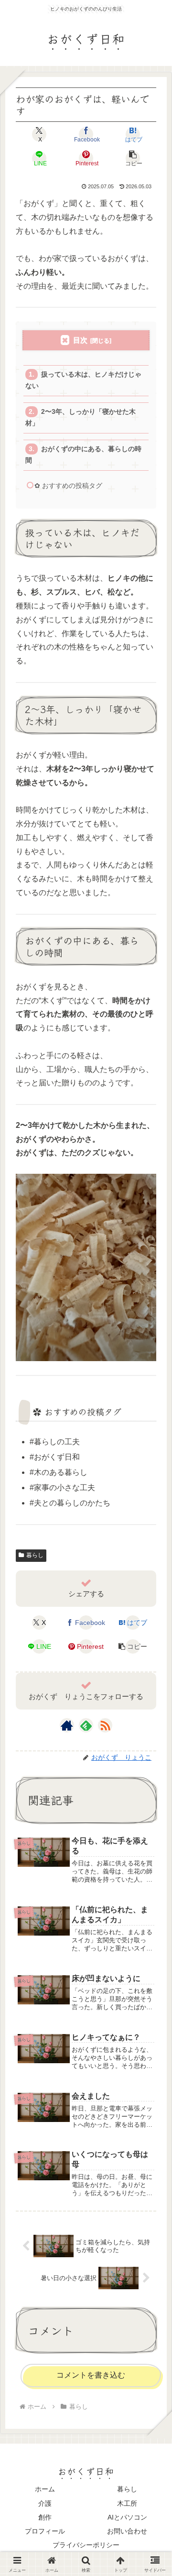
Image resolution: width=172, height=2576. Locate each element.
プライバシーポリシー (86, 2545)
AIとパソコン (127, 2517)
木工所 (127, 2503)
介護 (45, 2503)
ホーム (45, 2489)
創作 (45, 2517)
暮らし (35, 1555)
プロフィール (45, 2531)
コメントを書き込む (91, 2375)
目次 (80, 340)
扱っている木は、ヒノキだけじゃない (83, 380)
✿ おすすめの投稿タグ (68, 486)
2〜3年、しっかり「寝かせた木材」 (80, 417)
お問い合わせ (127, 2531)
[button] (133, 158)
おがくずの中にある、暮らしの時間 (83, 455)
